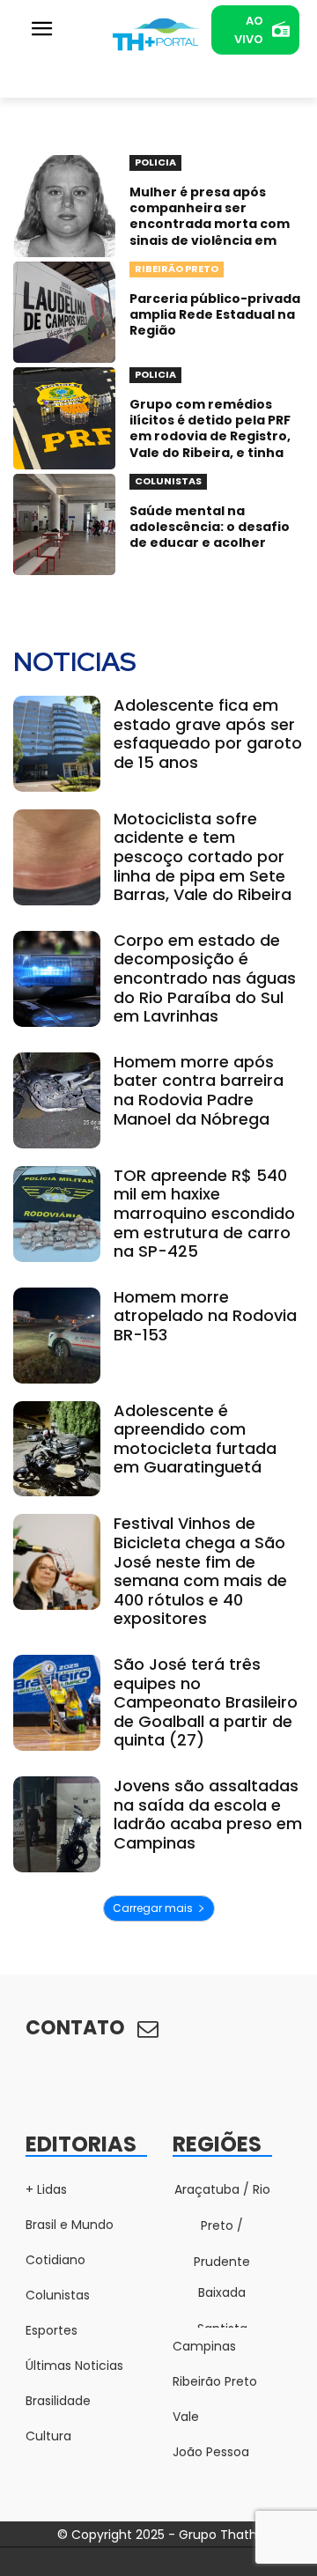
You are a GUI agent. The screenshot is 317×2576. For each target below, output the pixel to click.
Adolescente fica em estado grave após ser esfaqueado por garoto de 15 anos (208, 734)
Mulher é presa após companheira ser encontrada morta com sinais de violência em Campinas (210, 224)
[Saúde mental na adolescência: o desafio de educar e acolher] (64, 525)
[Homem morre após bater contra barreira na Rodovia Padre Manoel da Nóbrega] (57, 1100)
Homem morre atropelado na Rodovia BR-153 (205, 1316)
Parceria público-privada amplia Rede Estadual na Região (215, 314)
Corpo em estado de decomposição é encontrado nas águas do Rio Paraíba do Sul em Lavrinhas (205, 978)
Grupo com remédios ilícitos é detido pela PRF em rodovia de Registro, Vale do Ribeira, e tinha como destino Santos (210, 436)
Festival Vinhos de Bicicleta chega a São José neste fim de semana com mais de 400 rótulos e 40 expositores (200, 1571)
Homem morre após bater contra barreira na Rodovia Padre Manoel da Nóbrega (199, 1090)
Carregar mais (153, 1908)
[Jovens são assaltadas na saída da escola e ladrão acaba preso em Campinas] (57, 1824)
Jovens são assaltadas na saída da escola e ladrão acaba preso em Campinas (208, 1814)
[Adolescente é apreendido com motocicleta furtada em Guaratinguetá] (57, 1449)
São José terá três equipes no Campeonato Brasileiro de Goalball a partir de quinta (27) (206, 1702)
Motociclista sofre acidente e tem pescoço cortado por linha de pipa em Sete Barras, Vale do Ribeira (203, 856)
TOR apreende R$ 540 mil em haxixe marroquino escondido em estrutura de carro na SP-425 (204, 1213)
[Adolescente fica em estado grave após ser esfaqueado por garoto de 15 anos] (57, 744)
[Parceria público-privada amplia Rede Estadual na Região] (64, 313)
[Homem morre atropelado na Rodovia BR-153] (57, 1336)
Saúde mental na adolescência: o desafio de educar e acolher (210, 527)
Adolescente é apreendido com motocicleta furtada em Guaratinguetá (195, 1439)
